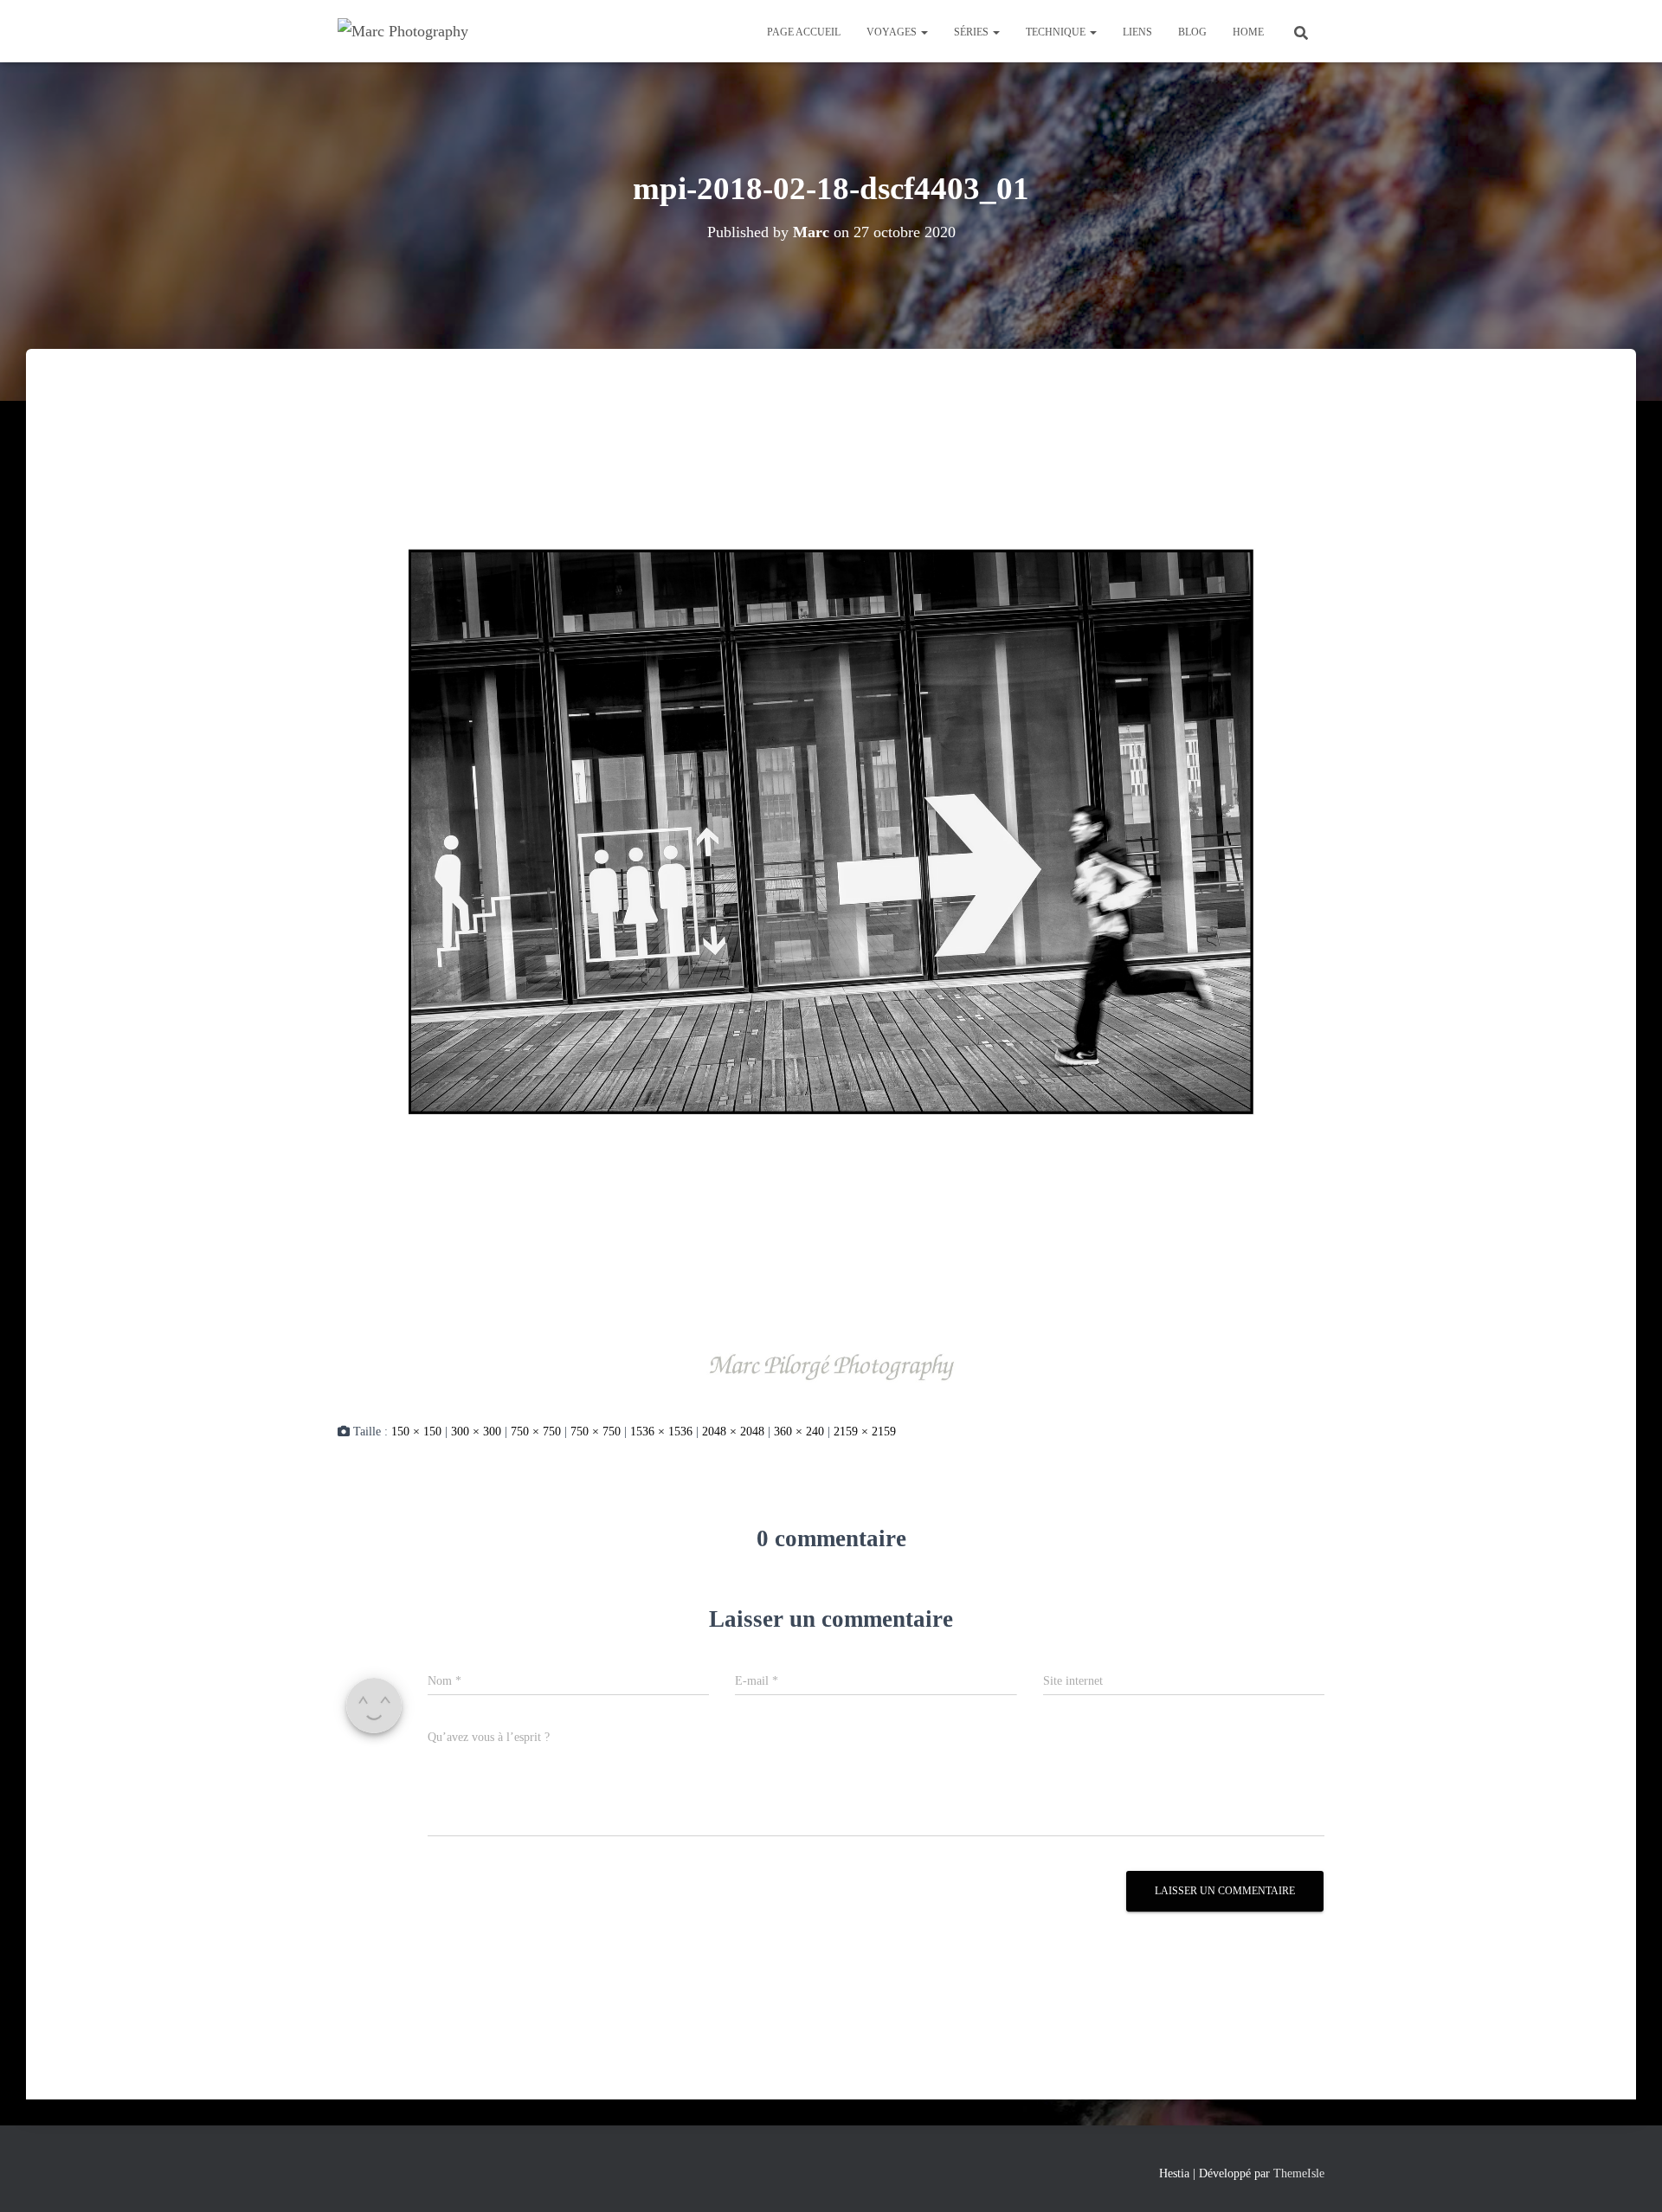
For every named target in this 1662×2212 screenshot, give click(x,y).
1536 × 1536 (661, 1432)
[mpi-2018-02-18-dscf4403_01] (831, 902)
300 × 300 (476, 1432)
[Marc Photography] (403, 31)
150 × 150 (416, 1432)
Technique (1057, 32)
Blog (1192, 32)
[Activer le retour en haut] (1628, 2177)
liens (1137, 32)
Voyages (893, 32)
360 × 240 (799, 1432)
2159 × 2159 (865, 1432)
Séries (973, 32)
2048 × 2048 (733, 1432)
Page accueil (804, 32)
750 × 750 (536, 1432)
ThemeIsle (1299, 2173)
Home (1248, 32)
